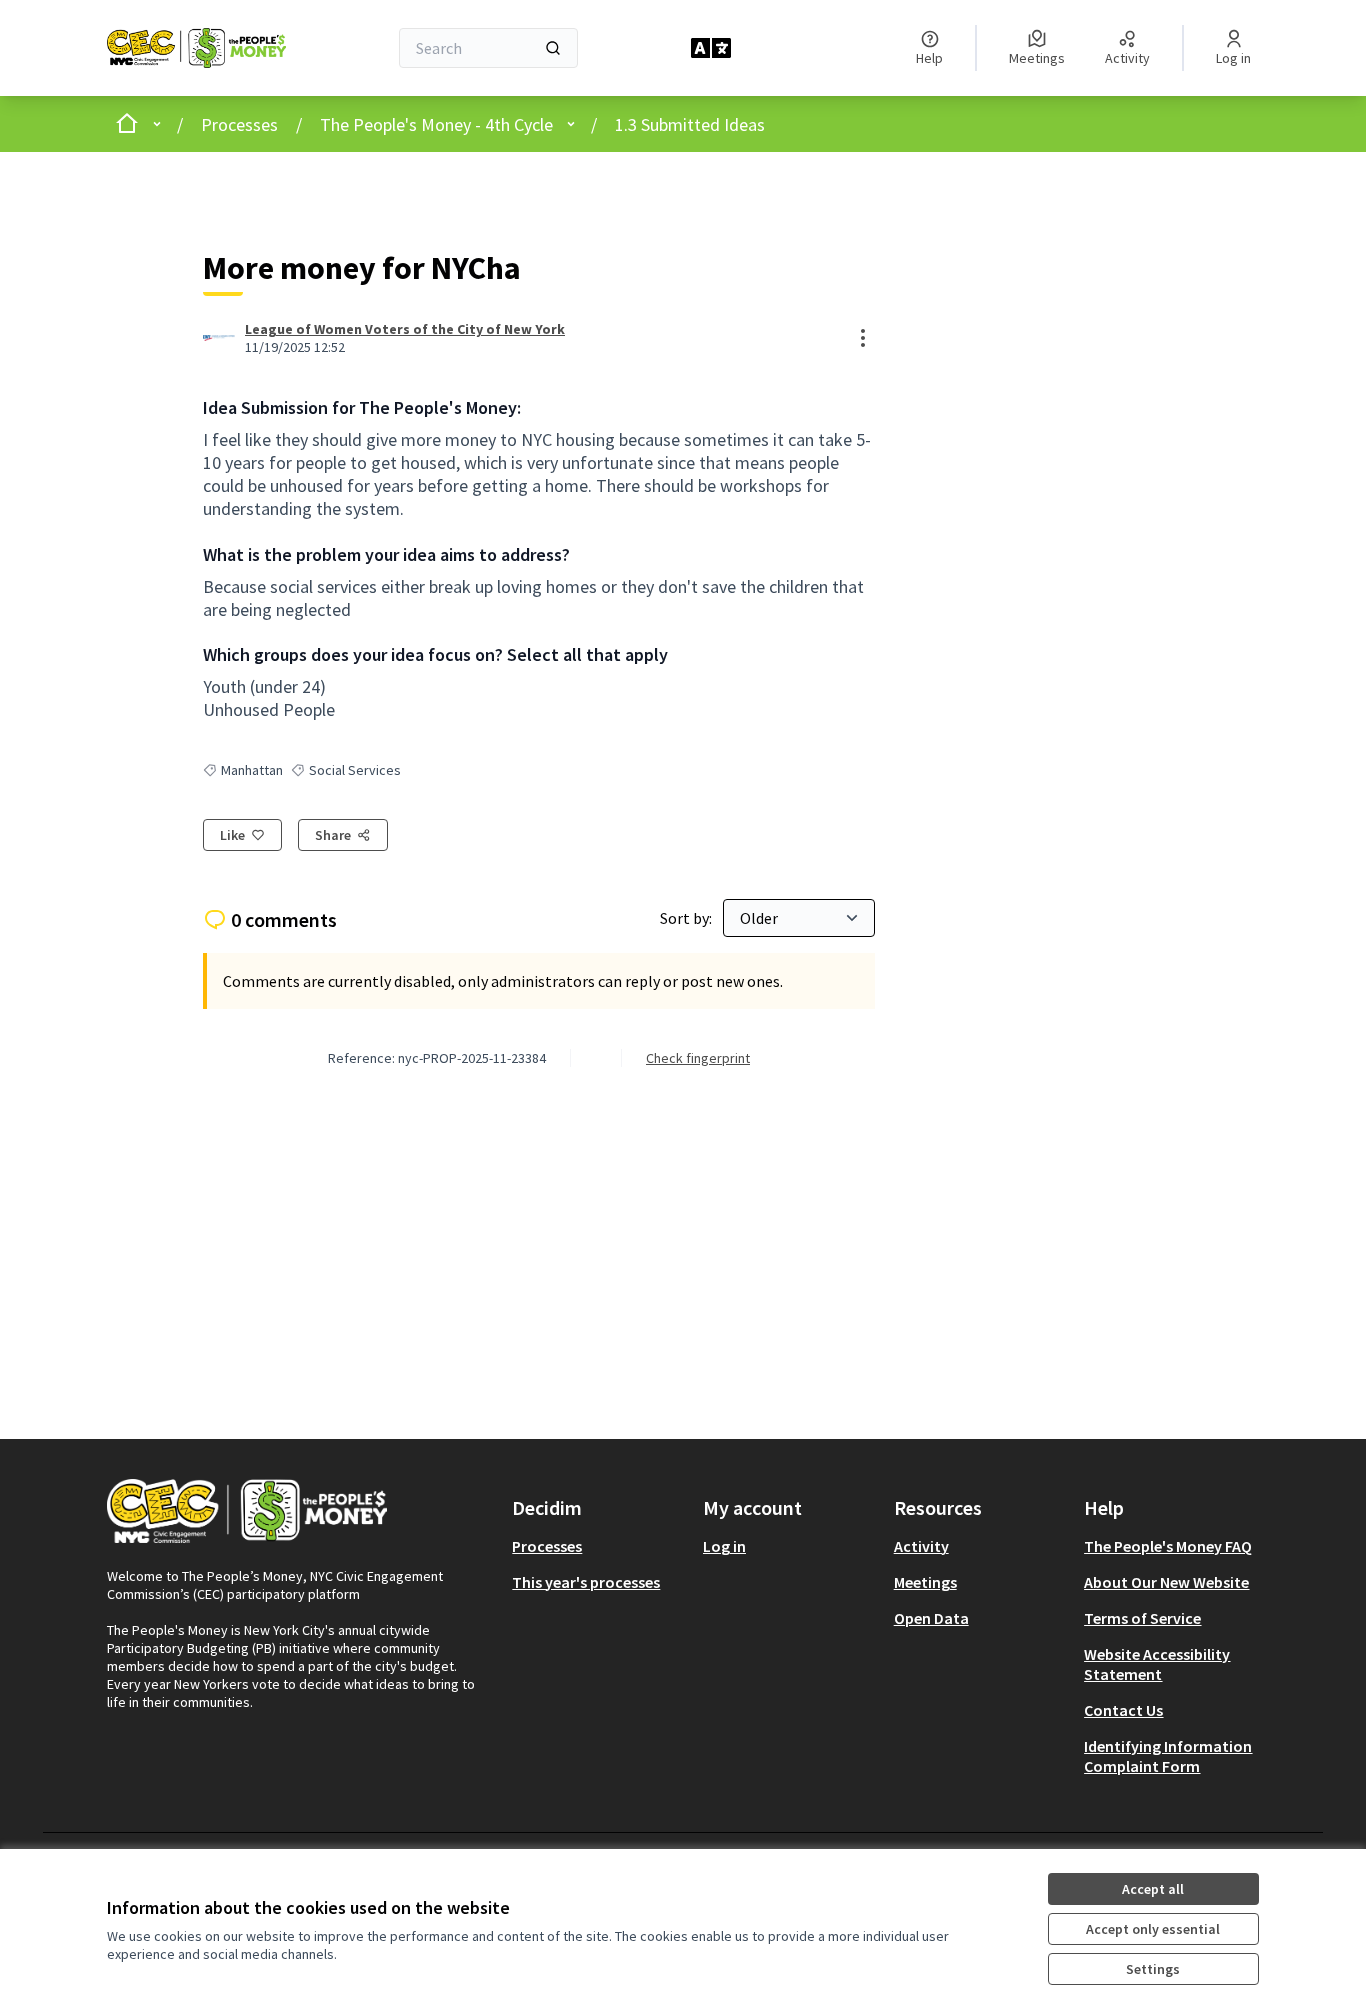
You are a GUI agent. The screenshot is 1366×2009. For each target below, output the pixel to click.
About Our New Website (1166, 1582)
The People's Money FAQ (1168, 1546)
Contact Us (1123, 1710)
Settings (1153, 1969)
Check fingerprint (698, 1058)
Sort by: (687, 918)
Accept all (1153, 1889)
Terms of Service (1142, 1618)
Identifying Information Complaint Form (1168, 1756)
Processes (239, 124)
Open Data (931, 1618)
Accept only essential (1153, 1929)
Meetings (925, 1582)
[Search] (553, 48)
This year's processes (586, 1582)
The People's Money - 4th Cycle (436, 124)
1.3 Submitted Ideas (690, 124)
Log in (724, 1546)
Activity (921, 1546)
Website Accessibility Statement (1157, 1664)
